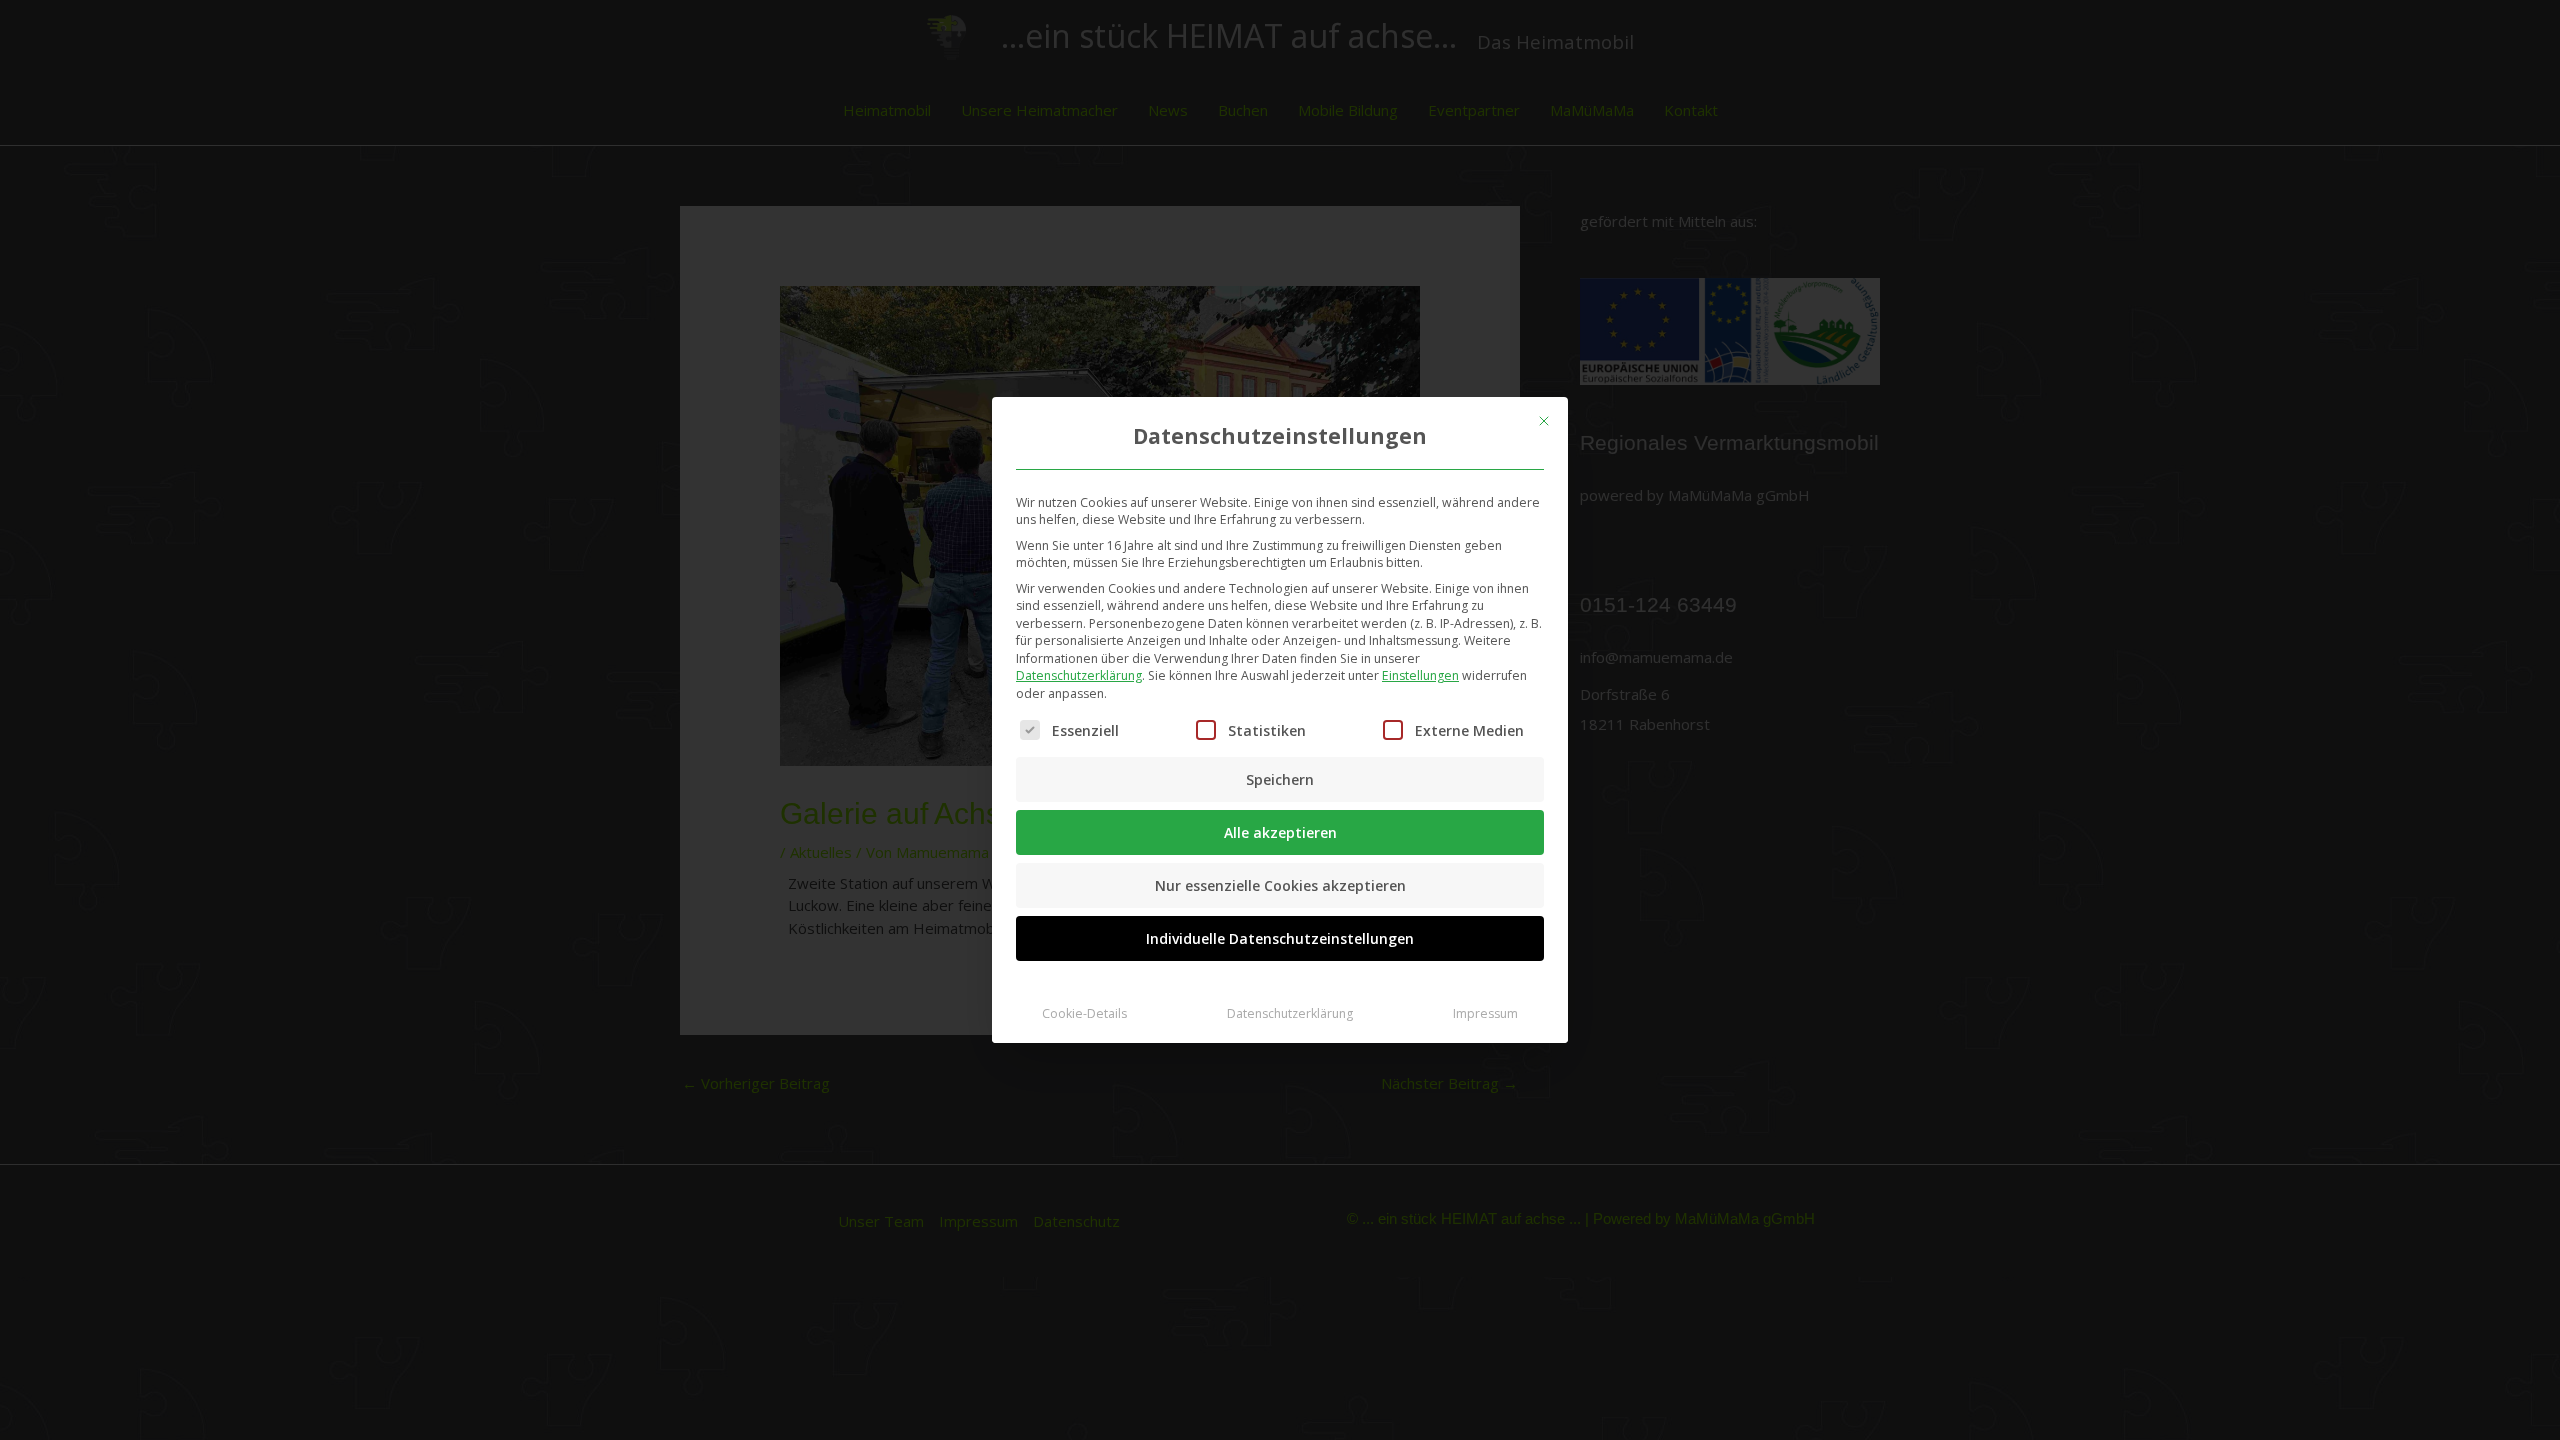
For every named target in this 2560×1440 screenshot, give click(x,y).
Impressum (1485, 1013)
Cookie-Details (1084, 1013)
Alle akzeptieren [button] (1280, 832)
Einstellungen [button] (1420, 675)
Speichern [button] (1280, 779)
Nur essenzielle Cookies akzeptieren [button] (1280, 885)
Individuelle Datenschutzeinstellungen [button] (1280, 938)
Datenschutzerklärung (1079, 675)
